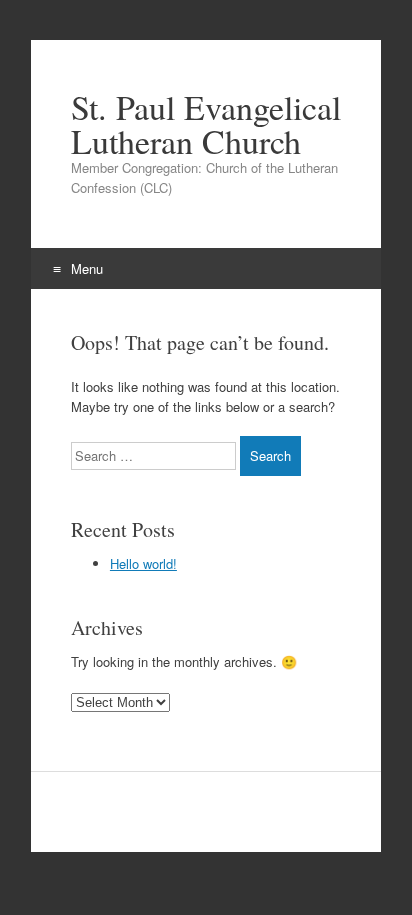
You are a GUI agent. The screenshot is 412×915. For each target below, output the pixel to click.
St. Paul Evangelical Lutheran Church (206, 124)
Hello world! (143, 563)
